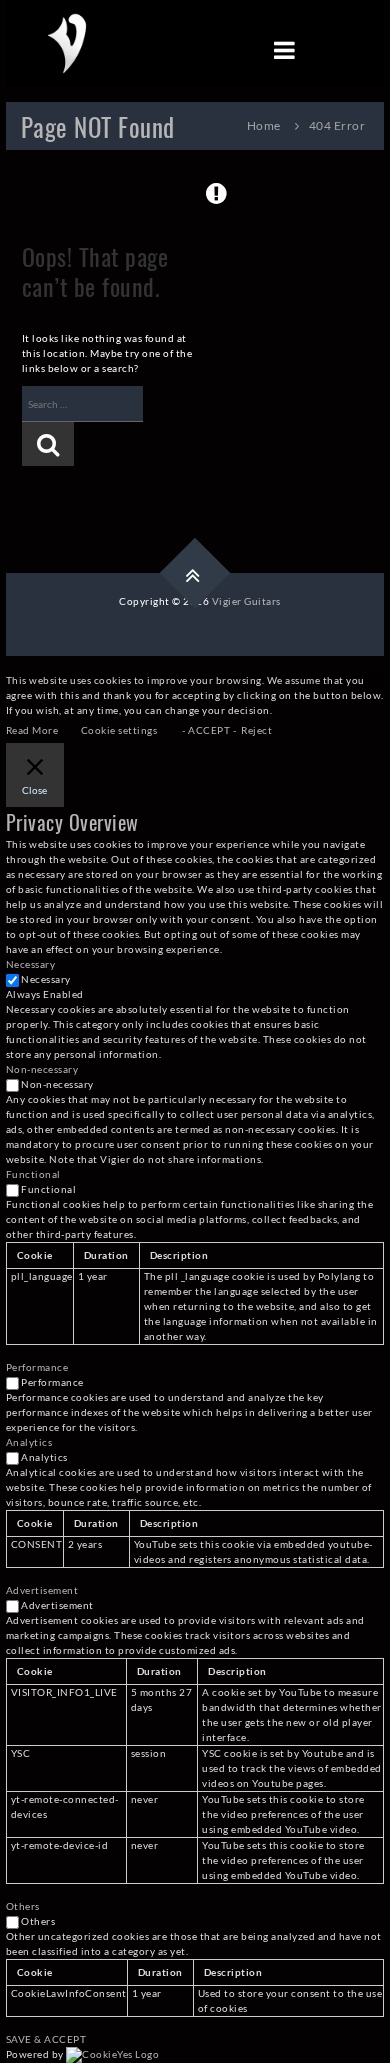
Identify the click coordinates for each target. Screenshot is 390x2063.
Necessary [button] (31, 964)
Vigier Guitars (246, 601)
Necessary (46, 979)
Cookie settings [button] (119, 730)
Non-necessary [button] (42, 1069)
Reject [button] (256, 730)
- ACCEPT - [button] (209, 730)
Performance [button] (37, 1367)
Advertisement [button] (42, 1590)
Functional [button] (33, 1174)
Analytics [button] (29, 1442)
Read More (32, 730)
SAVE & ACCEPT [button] (46, 2039)
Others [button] (23, 1906)
